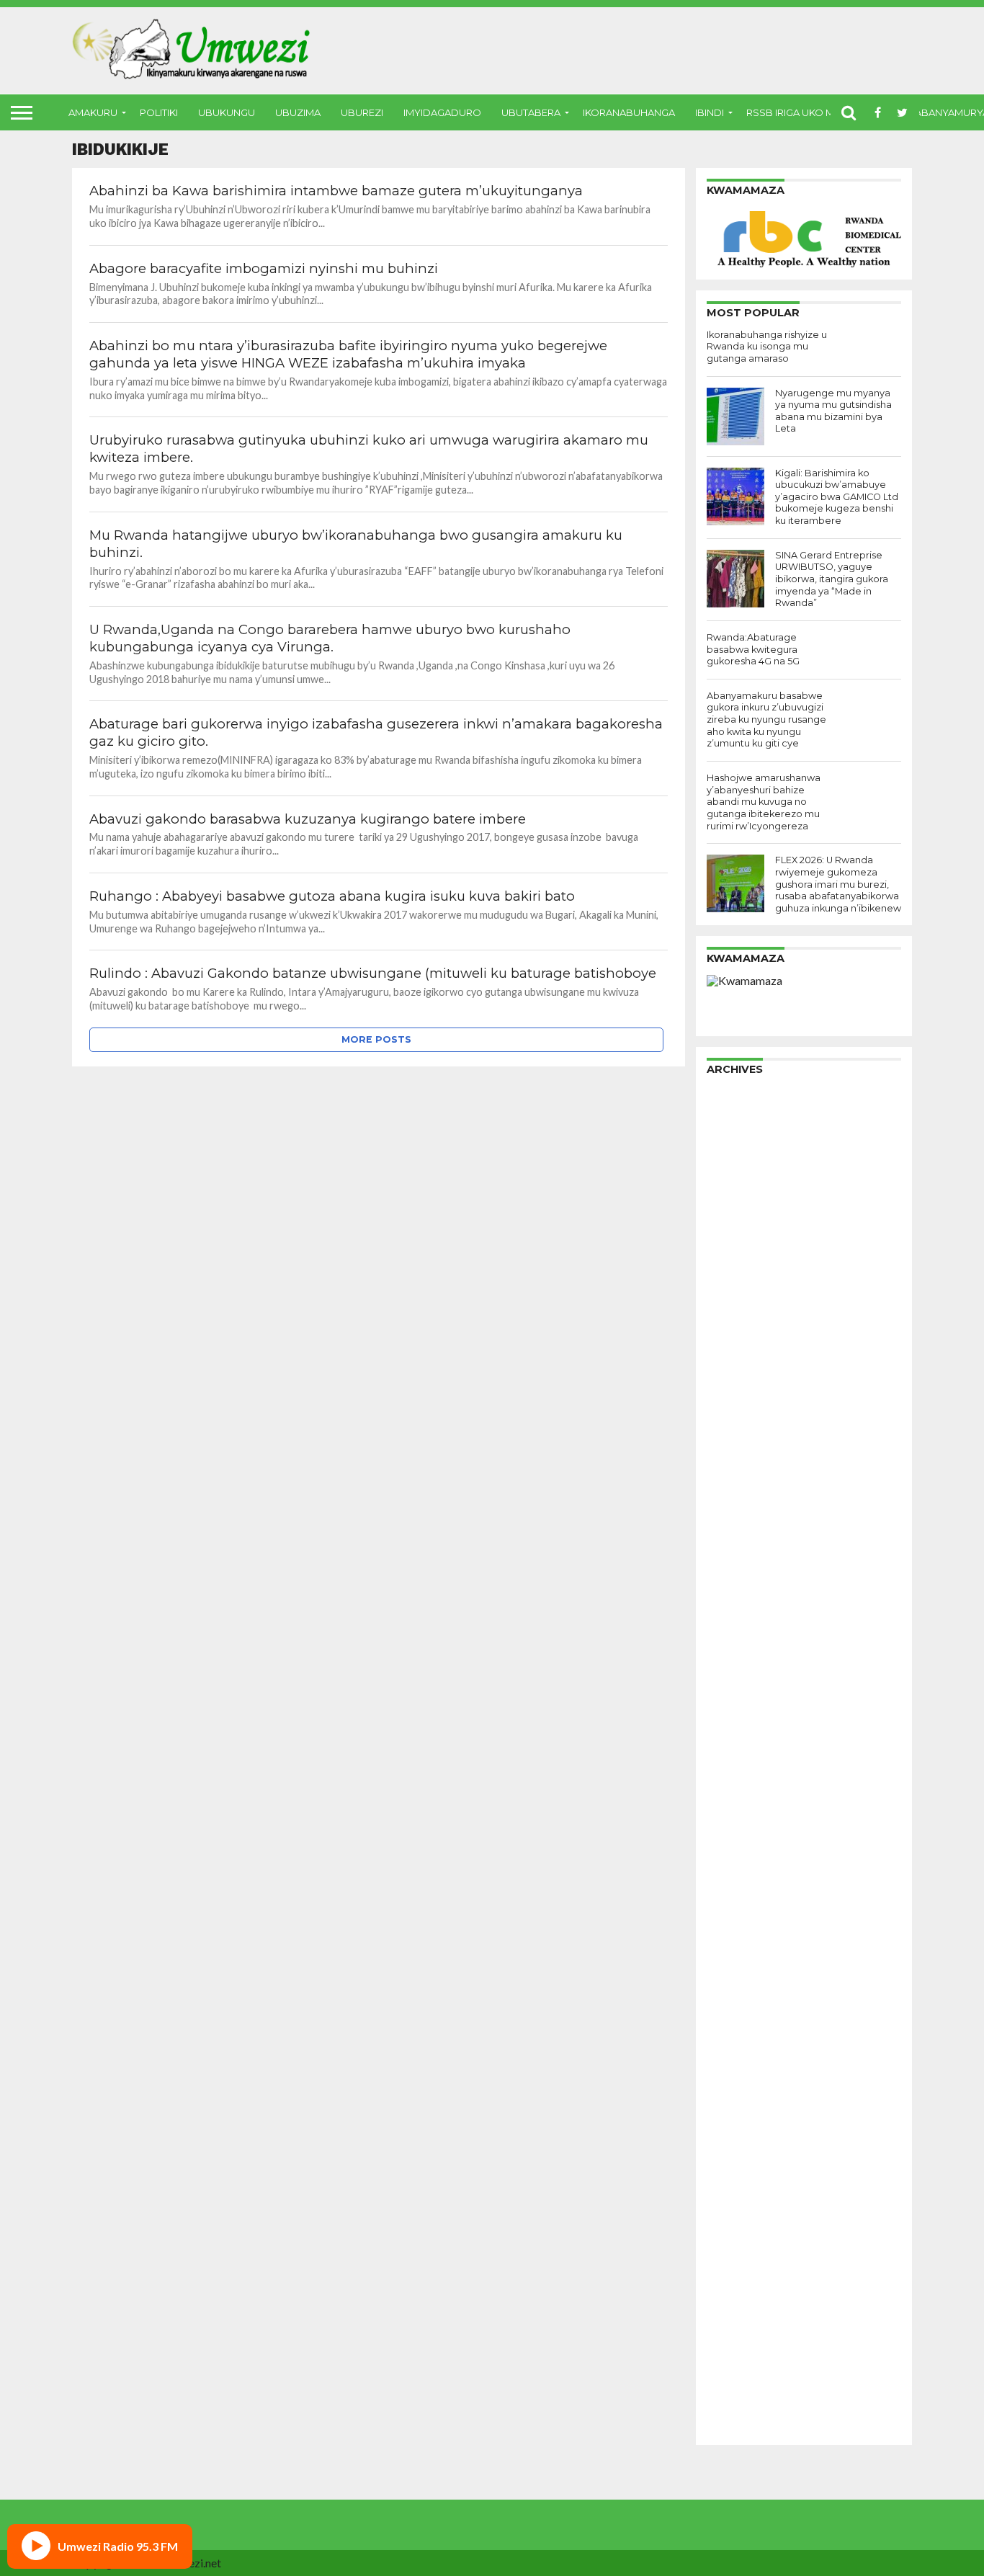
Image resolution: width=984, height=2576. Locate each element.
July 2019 (731, 2024)
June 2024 (733, 1390)
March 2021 (738, 1840)
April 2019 (734, 2059)
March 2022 (738, 1702)
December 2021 (749, 1736)
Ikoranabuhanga (629, 112)
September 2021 (751, 1771)
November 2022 (750, 1609)
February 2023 (745, 1575)
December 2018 (749, 2105)
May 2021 (733, 1817)
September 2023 (751, 1494)
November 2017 (750, 2255)
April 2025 (734, 1275)
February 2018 (745, 2220)
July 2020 (731, 1909)
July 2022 (731, 1655)
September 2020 (751, 1886)
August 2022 (740, 1644)
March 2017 (738, 2347)
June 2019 (733, 2036)
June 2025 (733, 1252)
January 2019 (742, 2094)
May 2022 (733, 1679)
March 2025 (738, 1287)
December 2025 (749, 1183)
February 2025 (745, 1298)
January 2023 (742, 1586)
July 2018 (731, 2163)
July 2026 (731, 1102)
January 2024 (742, 1448)
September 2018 (751, 2140)
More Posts (376, 1039)
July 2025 (731, 1240)
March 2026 (738, 1148)
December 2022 (749, 1598)
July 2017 (731, 2301)
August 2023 (740, 1506)
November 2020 (750, 1863)
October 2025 (744, 1206)
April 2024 (734, 1413)
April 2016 (734, 2405)
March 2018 (738, 2209)
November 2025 (750, 1194)
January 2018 (742, 2232)
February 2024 (745, 1436)
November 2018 (750, 2117)
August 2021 (740, 1782)
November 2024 (750, 1333)
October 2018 (744, 2128)
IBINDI (710, 112)
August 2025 (740, 1229)
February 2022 (745, 1713)
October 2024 (744, 1344)
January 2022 (742, 1725)
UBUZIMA (298, 112)
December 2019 (749, 1967)
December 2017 (749, 2243)
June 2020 (733, 1921)
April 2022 (734, 1690)
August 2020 (740, 1898)
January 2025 (742, 1310)
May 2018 (733, 2186)
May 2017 (733, 2324)
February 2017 (745, 2359)
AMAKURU (93, 112)
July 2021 (731, 1794)
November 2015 (750, 2428)
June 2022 (733, 1667)
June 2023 (733, 1529)
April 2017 (734, 2336)
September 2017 (751, 2278)
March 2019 (738, 2071)
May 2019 (733, 2047)
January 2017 (742, 2370)
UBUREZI (362, 112)
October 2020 (744, 1875)
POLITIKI (159, 112)
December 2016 (749, 2382)
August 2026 (740, 1091)
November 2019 (750, 1978)
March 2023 (738, 1563)
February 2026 (745, 1160)
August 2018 (740, 2151)
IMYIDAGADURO (442, 112)
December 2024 (749, 1321)
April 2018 (734, 2197)
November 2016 (750, 2393)
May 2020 (733, 1932)
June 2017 (733, 2313)
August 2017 (740, 2290)
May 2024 (733, 1402)
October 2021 (744, 1759)
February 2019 (745, 2082)
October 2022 (744, 1621)
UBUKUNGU (227, 112)
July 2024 (731, 1379)
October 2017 (744, 2267)
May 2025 (733, 1264)
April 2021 (734, 1828)
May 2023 (733, 1540)
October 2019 (744, 1990)
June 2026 (733, 1114)
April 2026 (734, 1137)
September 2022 (751, 1632)
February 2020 (745, 1944)
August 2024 (740, 1367)
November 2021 (750, 1748)
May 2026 (733, 1125)
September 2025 (751, 1217)
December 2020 (749, 1851)
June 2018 (733, 2174)
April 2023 (734, 1552)
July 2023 (731, 1517)
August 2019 (740, 2013)
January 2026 (742, 1171)
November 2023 (750, 1471)
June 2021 (733, 1805)
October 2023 (744, 1483)
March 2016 (738, 2416)
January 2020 (742, 1955)
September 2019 (751, 2001)
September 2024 (751, 1356)
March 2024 (738, 1425)
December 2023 (749, 1459)
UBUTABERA (531, 112)
